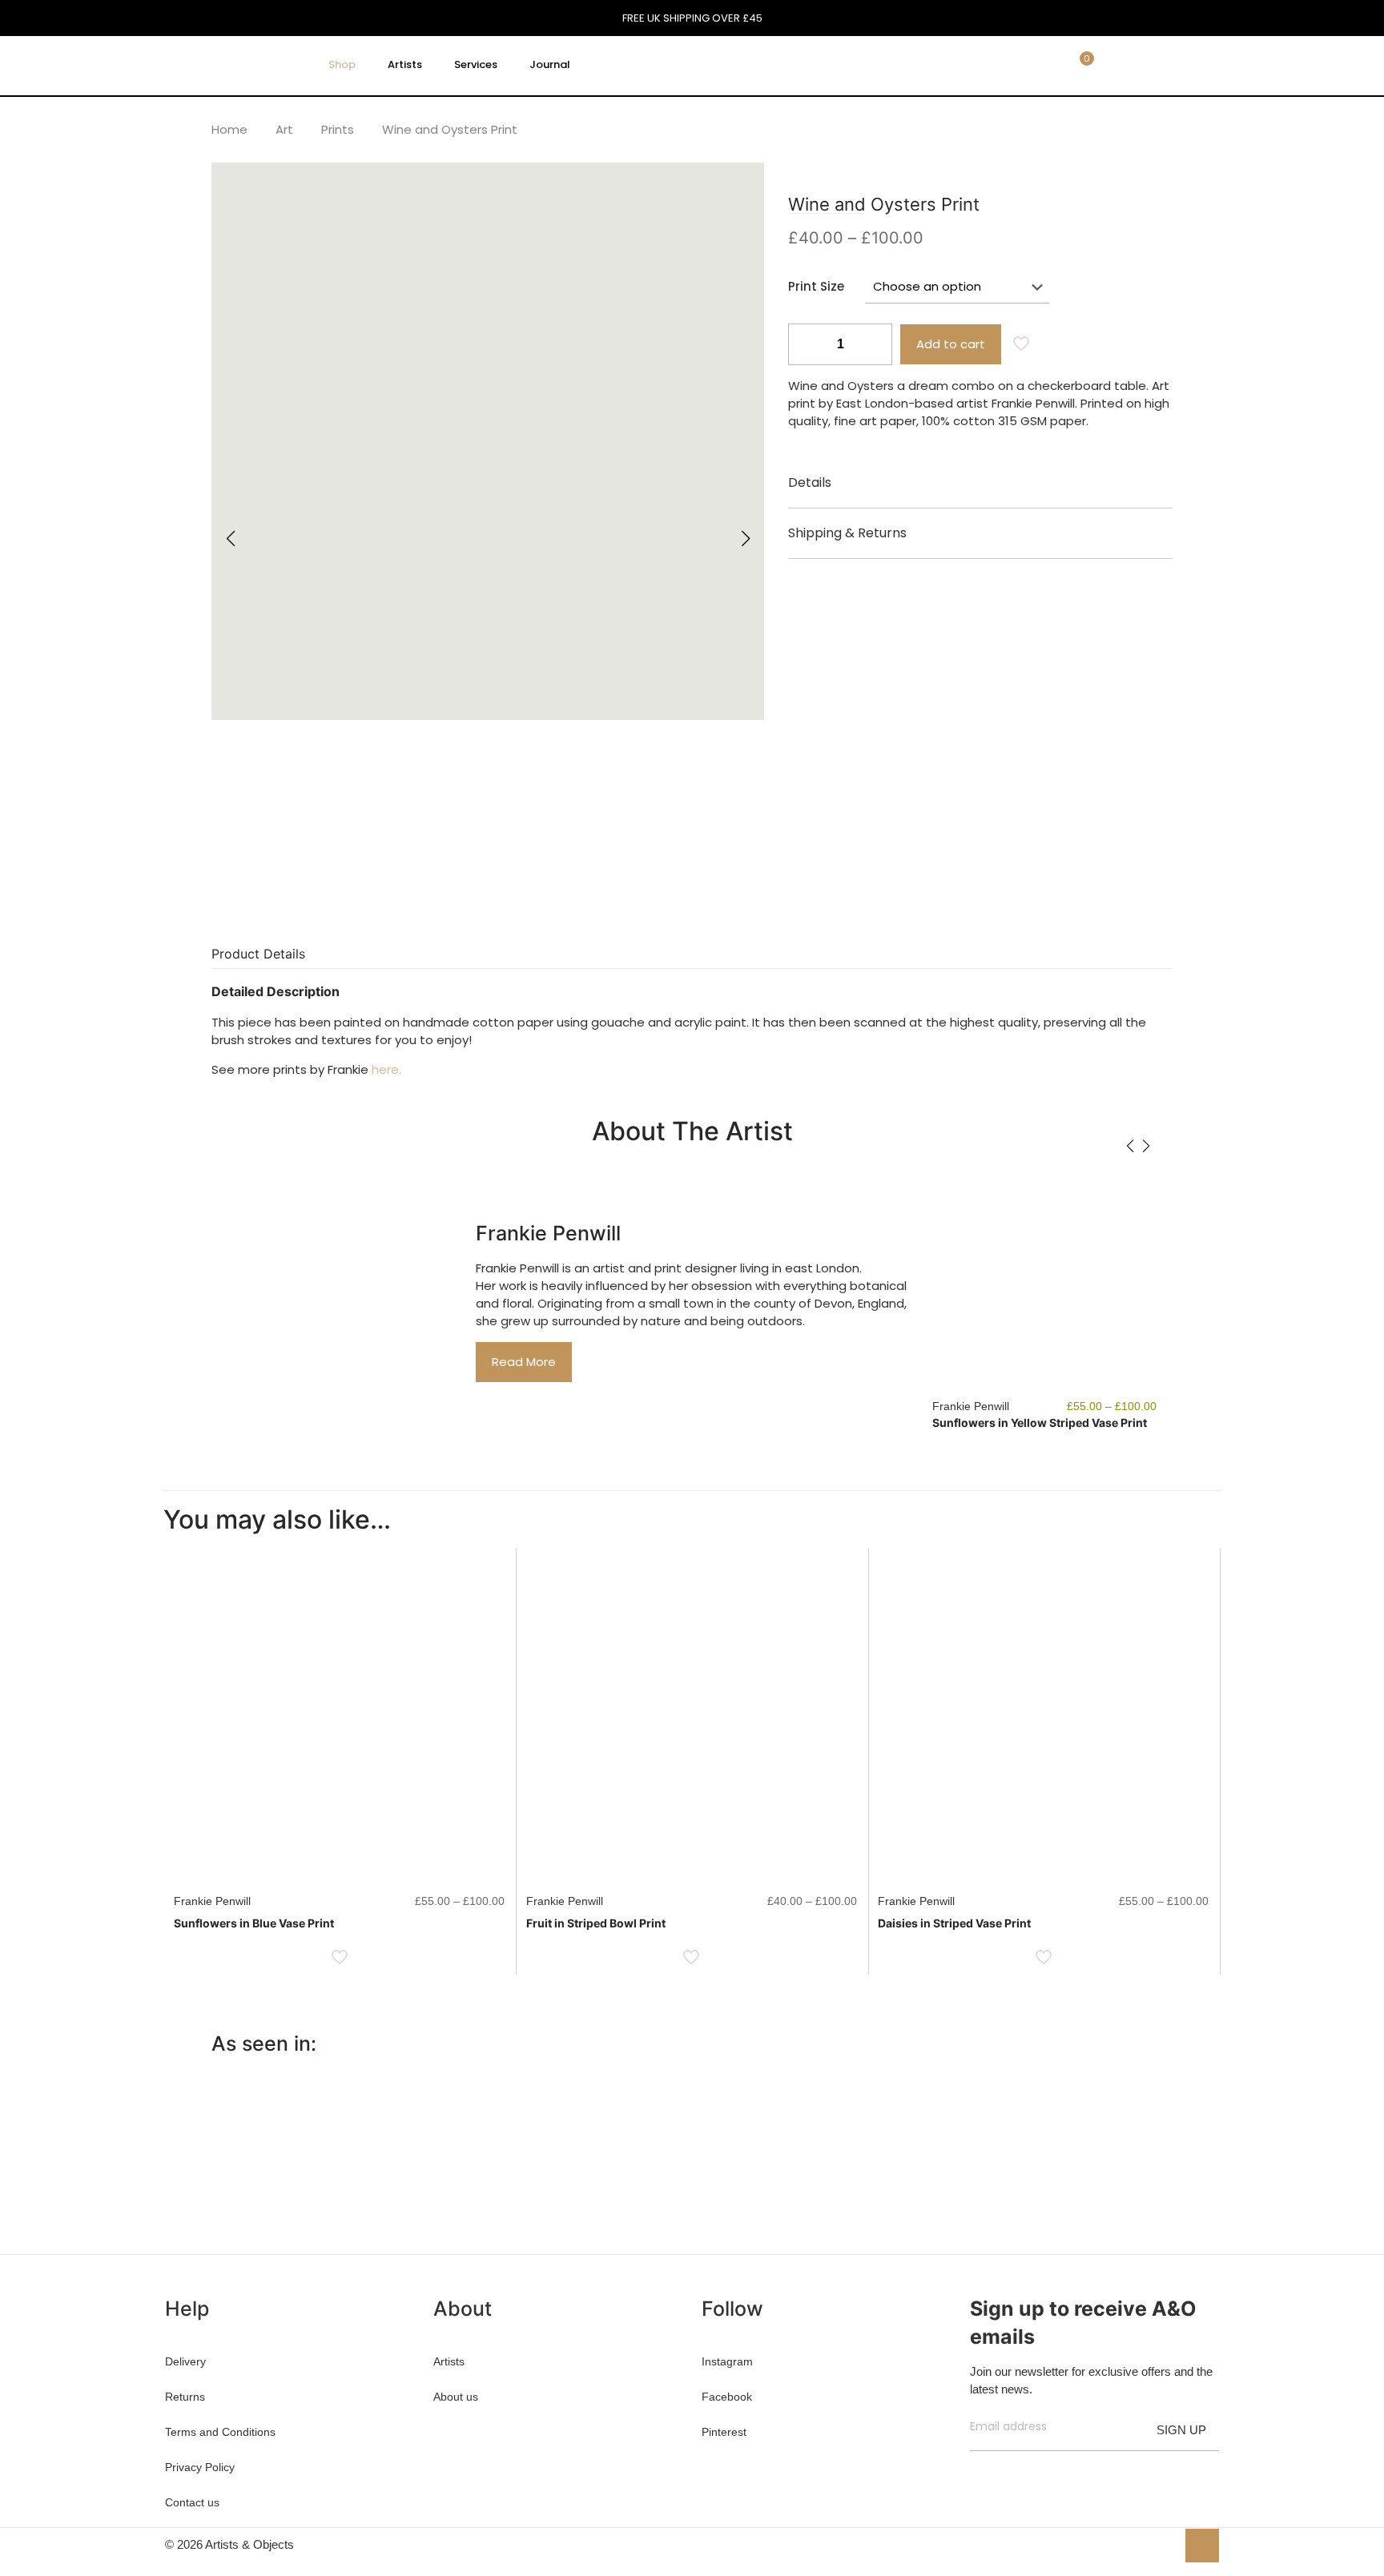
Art (284, 129)
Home (229, 129)
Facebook (727, 2397)
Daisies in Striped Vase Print (954, 1923)
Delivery (185, 2361)
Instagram (727, 2361)
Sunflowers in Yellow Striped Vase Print (1040, 1423)
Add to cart (951, 344)
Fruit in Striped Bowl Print (596, 1923)
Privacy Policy (200, 2467)
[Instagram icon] (1163, 2544)
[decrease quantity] (806, 344)
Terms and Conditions (220, 2432)
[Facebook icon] (1113, 2544)
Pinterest (724, 2432)
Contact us (192, 2502)
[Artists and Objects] (231, 65)
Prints (338, 129)
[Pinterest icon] (1147, 2544)
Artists (449, 2361)
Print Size (816, 286)
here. (386, 1069)
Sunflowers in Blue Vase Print (254, 1923)
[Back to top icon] (1202, 2546)
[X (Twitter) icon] (1130, 2544)
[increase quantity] (874, 344)
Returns (185, 2397)
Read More (524, 1362)
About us (456, 2397)
